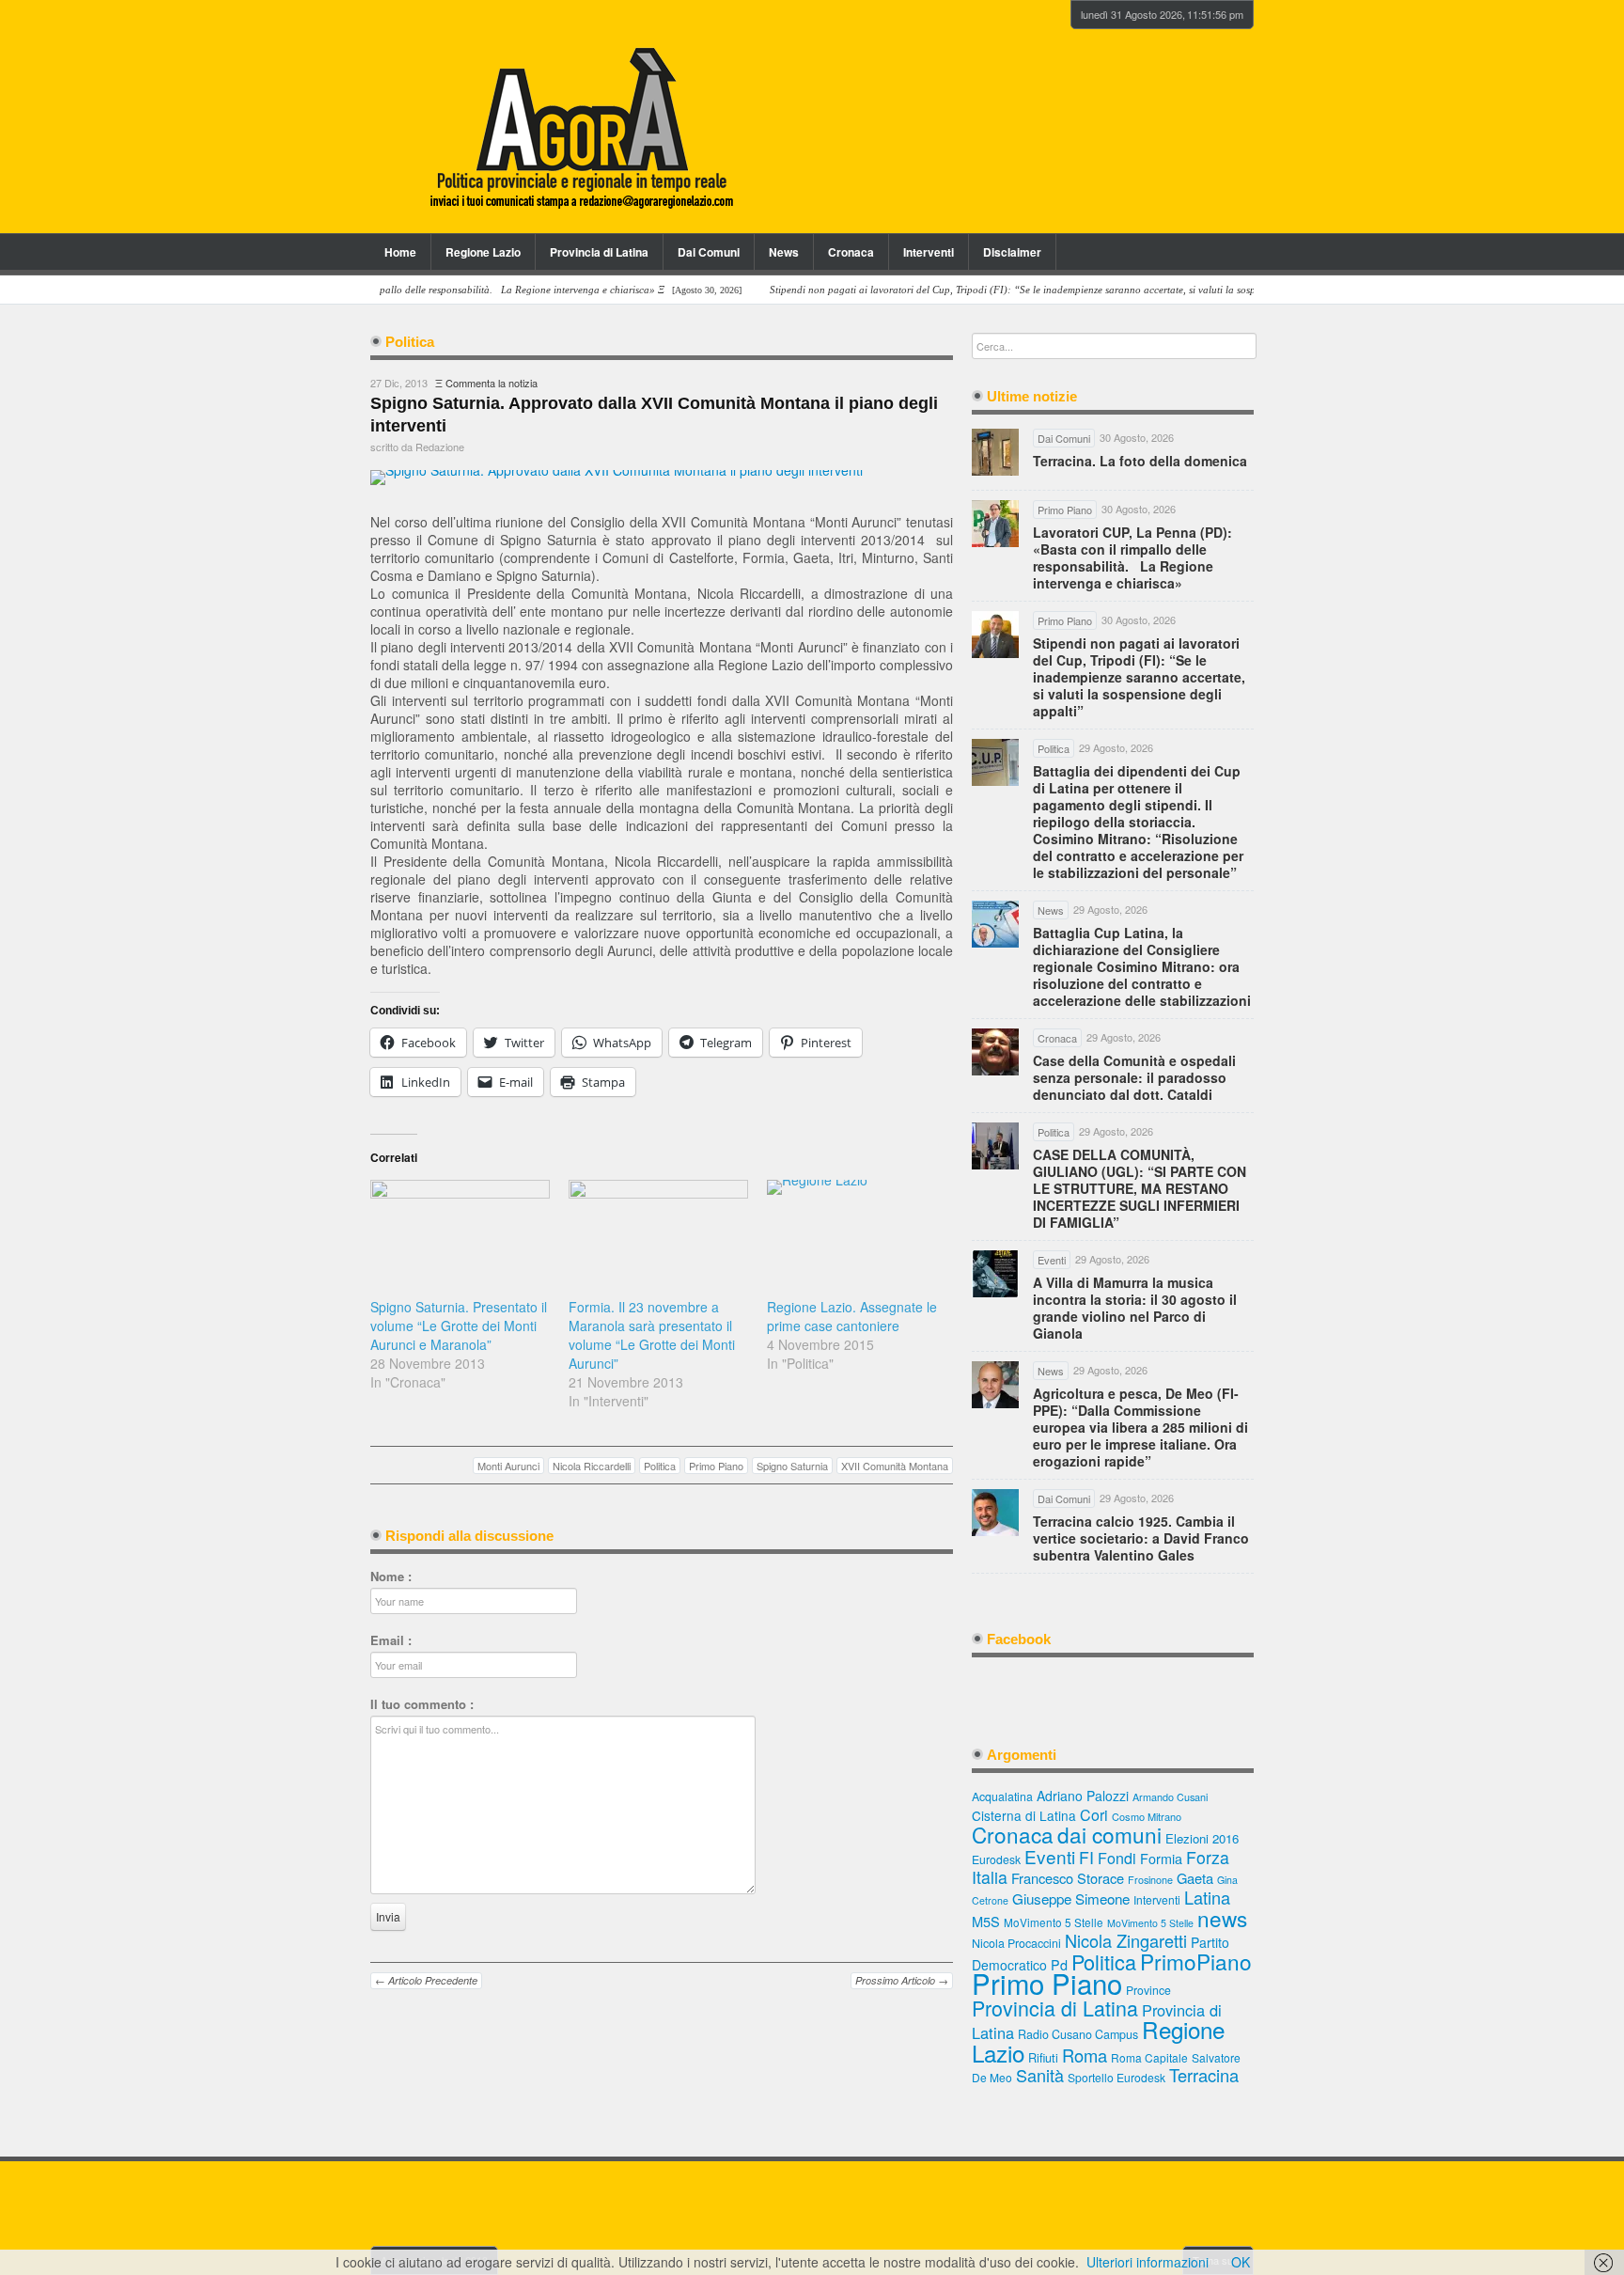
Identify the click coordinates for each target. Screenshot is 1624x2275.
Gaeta (1195, 1878)
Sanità (1040, 2075)
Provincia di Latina (599, 252)
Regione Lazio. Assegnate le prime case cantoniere (852, 1316)
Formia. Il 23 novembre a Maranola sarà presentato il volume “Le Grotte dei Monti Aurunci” (652, 1335)
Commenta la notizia (492, 383)
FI (1086, 1857)
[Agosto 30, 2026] (402, 290)
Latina (1207, 1897)
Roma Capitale (1149, 2057)
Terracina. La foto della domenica (1140, 461)
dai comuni (1109, 1834)
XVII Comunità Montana (895, 1466)
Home (400, 252)
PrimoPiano (1196, 1961)
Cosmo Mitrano (1147, 1816)
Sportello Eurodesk (1116, 2077)
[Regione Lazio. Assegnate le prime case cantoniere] (857, 1231)
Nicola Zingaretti (1126, 1940)
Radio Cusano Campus (1078, 2034)
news (1222, 1918)
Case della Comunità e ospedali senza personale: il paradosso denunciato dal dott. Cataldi (1134, 1077)
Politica (660, 1466)
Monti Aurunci (508, 1466)
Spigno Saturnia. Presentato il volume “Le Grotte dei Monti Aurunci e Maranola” (459, 1326)
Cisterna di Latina (1024, 1815)
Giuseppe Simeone (1071, 1898)
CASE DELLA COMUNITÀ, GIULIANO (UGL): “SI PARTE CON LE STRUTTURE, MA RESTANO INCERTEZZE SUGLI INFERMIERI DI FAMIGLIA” (1140, 1188)
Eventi (1050, 1856)
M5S (986, 1921)
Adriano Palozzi (1083, 1796)
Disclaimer (1012, 252)
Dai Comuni (709, 252)
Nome (391, 1577)
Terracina (1204, 2075)
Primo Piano (716, 1466)
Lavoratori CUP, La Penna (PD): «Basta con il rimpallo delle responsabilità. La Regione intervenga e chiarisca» (1132, 557)
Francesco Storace (1068, 1878)
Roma (1085, 2055)
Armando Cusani (1170, 1797)
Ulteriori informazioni (1148, 2262)
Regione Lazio (483, 252)
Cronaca (851, 252)
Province (1148, 1990)
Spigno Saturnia (792, 1466)
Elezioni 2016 (1202, 1838)
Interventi (929, 252)
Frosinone (1150, 1880)
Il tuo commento (422, 1704)
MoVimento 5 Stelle (1054, 1922)
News (784, 252)
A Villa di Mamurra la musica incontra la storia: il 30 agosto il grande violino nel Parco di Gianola (1135, 1308)
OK (1241, 2262)
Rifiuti (1043, 2057)
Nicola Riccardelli (592, 1466)
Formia (1161, 1858)
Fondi (1117, 1858)
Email (391, 1640)
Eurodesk (996, 1859)
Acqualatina (1002, 1796)
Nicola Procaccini (1016, 1943)
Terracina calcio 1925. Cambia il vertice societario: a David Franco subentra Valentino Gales (1141, 1538)
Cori (1094, 1815)
